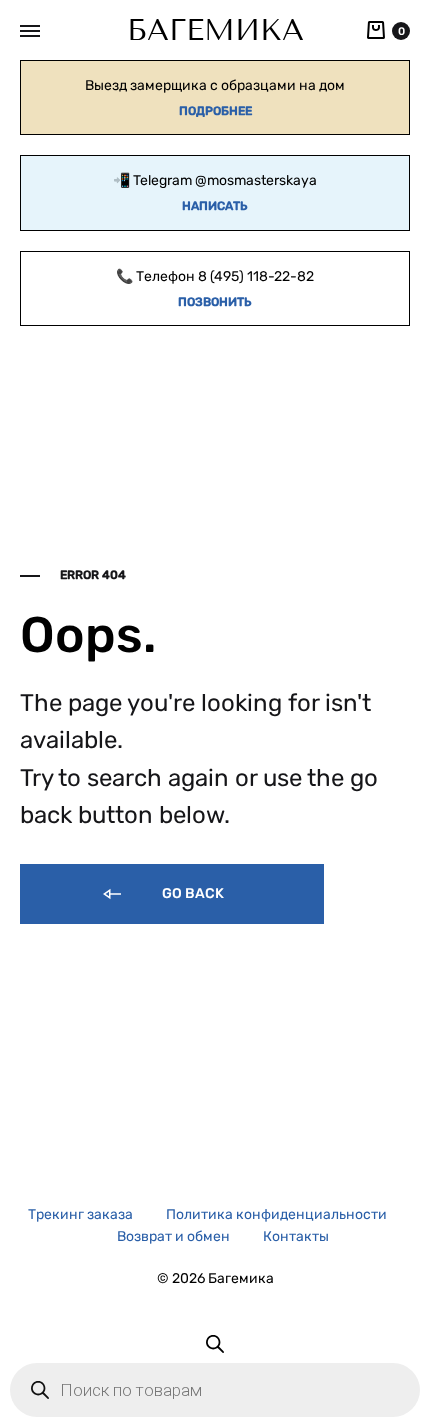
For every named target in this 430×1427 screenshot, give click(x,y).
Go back (191, 893)
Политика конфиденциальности (276, 1214)
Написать (215, 206)
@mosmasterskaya (256, 180)
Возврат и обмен (173, 1236)
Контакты (296, 1236)
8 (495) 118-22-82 (256, 276)
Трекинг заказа (80, 1214)
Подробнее (215, 111)
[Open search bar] (215, 1344)
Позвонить (215, 302)
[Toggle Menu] (30, 32)
